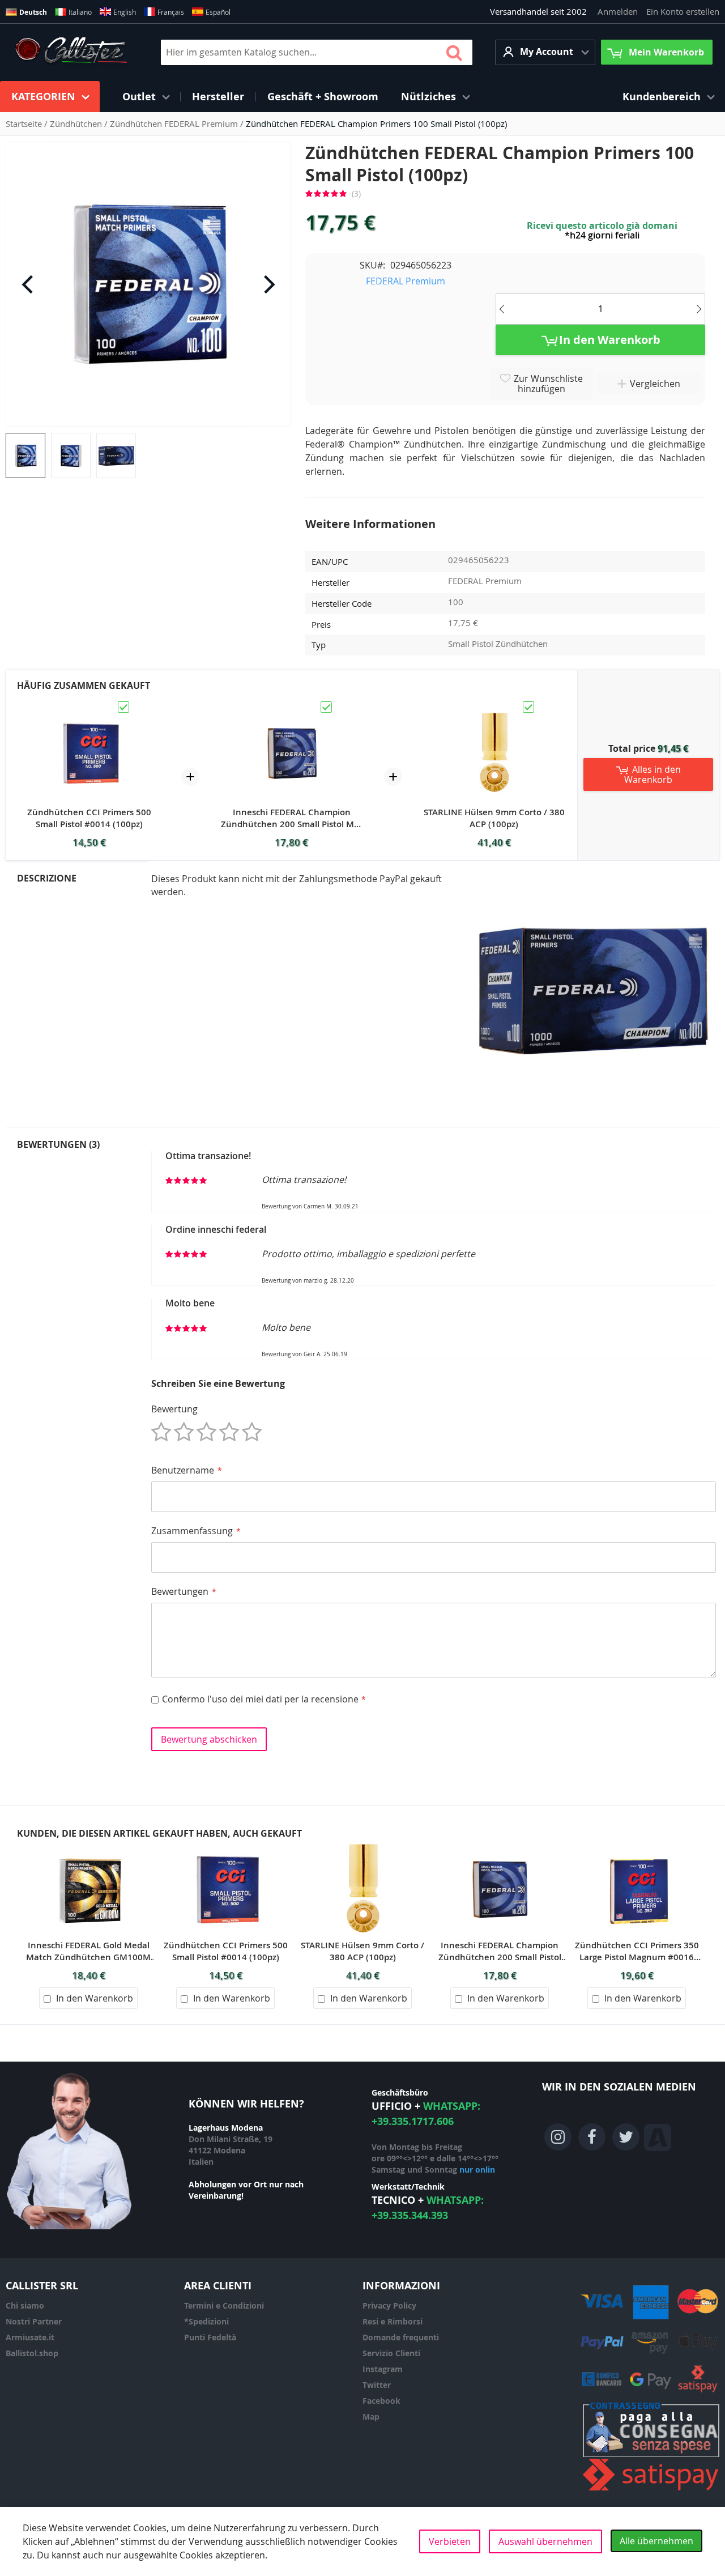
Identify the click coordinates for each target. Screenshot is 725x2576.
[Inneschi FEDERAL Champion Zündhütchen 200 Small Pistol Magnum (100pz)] (292, 705)
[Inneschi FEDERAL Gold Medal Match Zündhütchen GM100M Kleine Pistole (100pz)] (88, 1846)
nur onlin (477, 2170)
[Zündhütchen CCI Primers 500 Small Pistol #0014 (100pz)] (89, 705)
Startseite (25, 124)
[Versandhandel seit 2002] (71, 52)
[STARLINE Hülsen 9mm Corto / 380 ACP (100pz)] (494, 705)
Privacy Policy (389, 2305)
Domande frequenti (401, 2337)
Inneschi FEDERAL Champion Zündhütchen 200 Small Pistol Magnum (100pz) (291, 818)
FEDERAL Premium (406, 281)
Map (371, 2417)
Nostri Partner (34, 2321)
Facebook (381, 2401)
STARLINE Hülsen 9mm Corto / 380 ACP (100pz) (494, 818)
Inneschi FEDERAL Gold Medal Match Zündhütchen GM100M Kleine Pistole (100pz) (88, 1951)
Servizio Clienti (391, 2353)
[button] (545, 52)
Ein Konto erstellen (683, 11)
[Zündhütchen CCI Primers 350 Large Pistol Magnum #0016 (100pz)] (637, 1846)
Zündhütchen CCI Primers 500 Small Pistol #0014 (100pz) (89, 818)
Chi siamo (25, 2305)
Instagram (383, 2369)
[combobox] (317, 52)
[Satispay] (651, 2491)
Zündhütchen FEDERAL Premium (175, 124)
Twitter (377, 2385)
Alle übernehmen (656, 2541)
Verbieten (450, 2541)
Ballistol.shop (32, 2353)
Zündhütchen (77, 124)
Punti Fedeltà (210, 2337)
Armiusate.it (30, 2337)
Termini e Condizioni (224, 2305)
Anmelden (618, 11)
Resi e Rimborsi (393, 2321)
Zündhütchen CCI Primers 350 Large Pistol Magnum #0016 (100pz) (637, 1951)
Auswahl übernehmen (545, 2541)
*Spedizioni (206, 2321)
